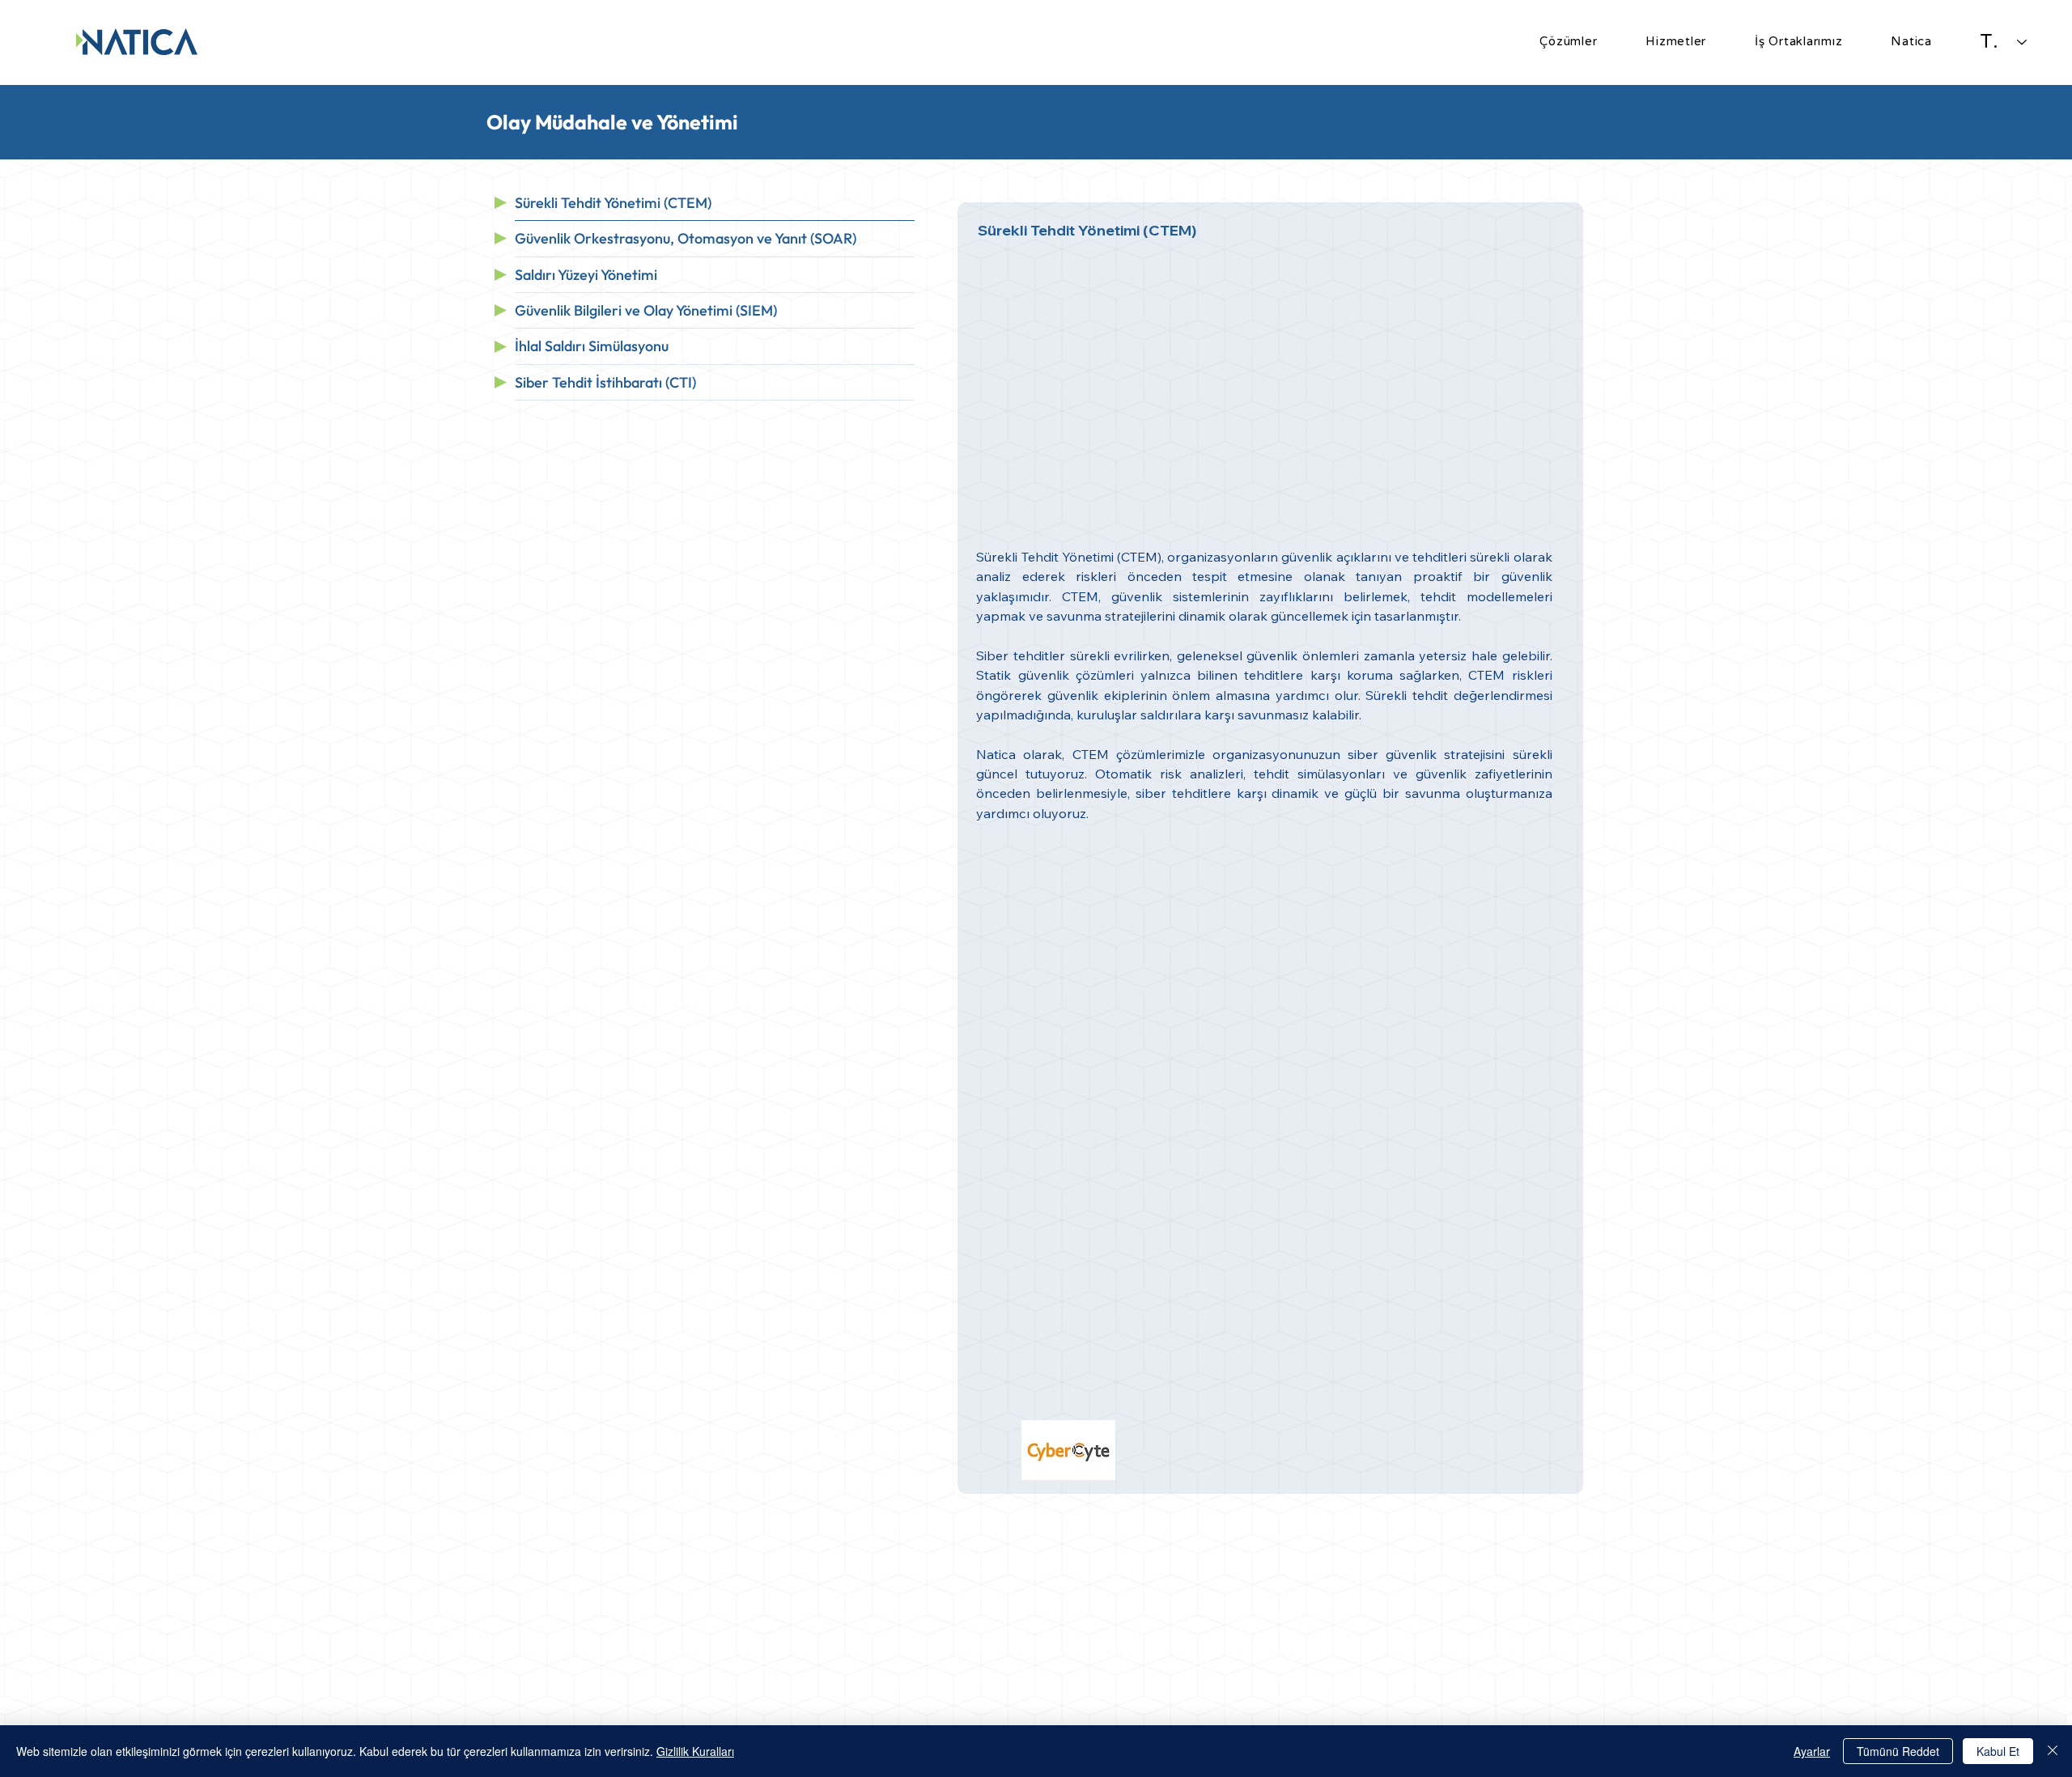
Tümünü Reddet (1898, 1751)
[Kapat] (2053, 1751)
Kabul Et (1998, 1751)
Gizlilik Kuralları (695, 1751)
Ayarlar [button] (1812, 1751)
